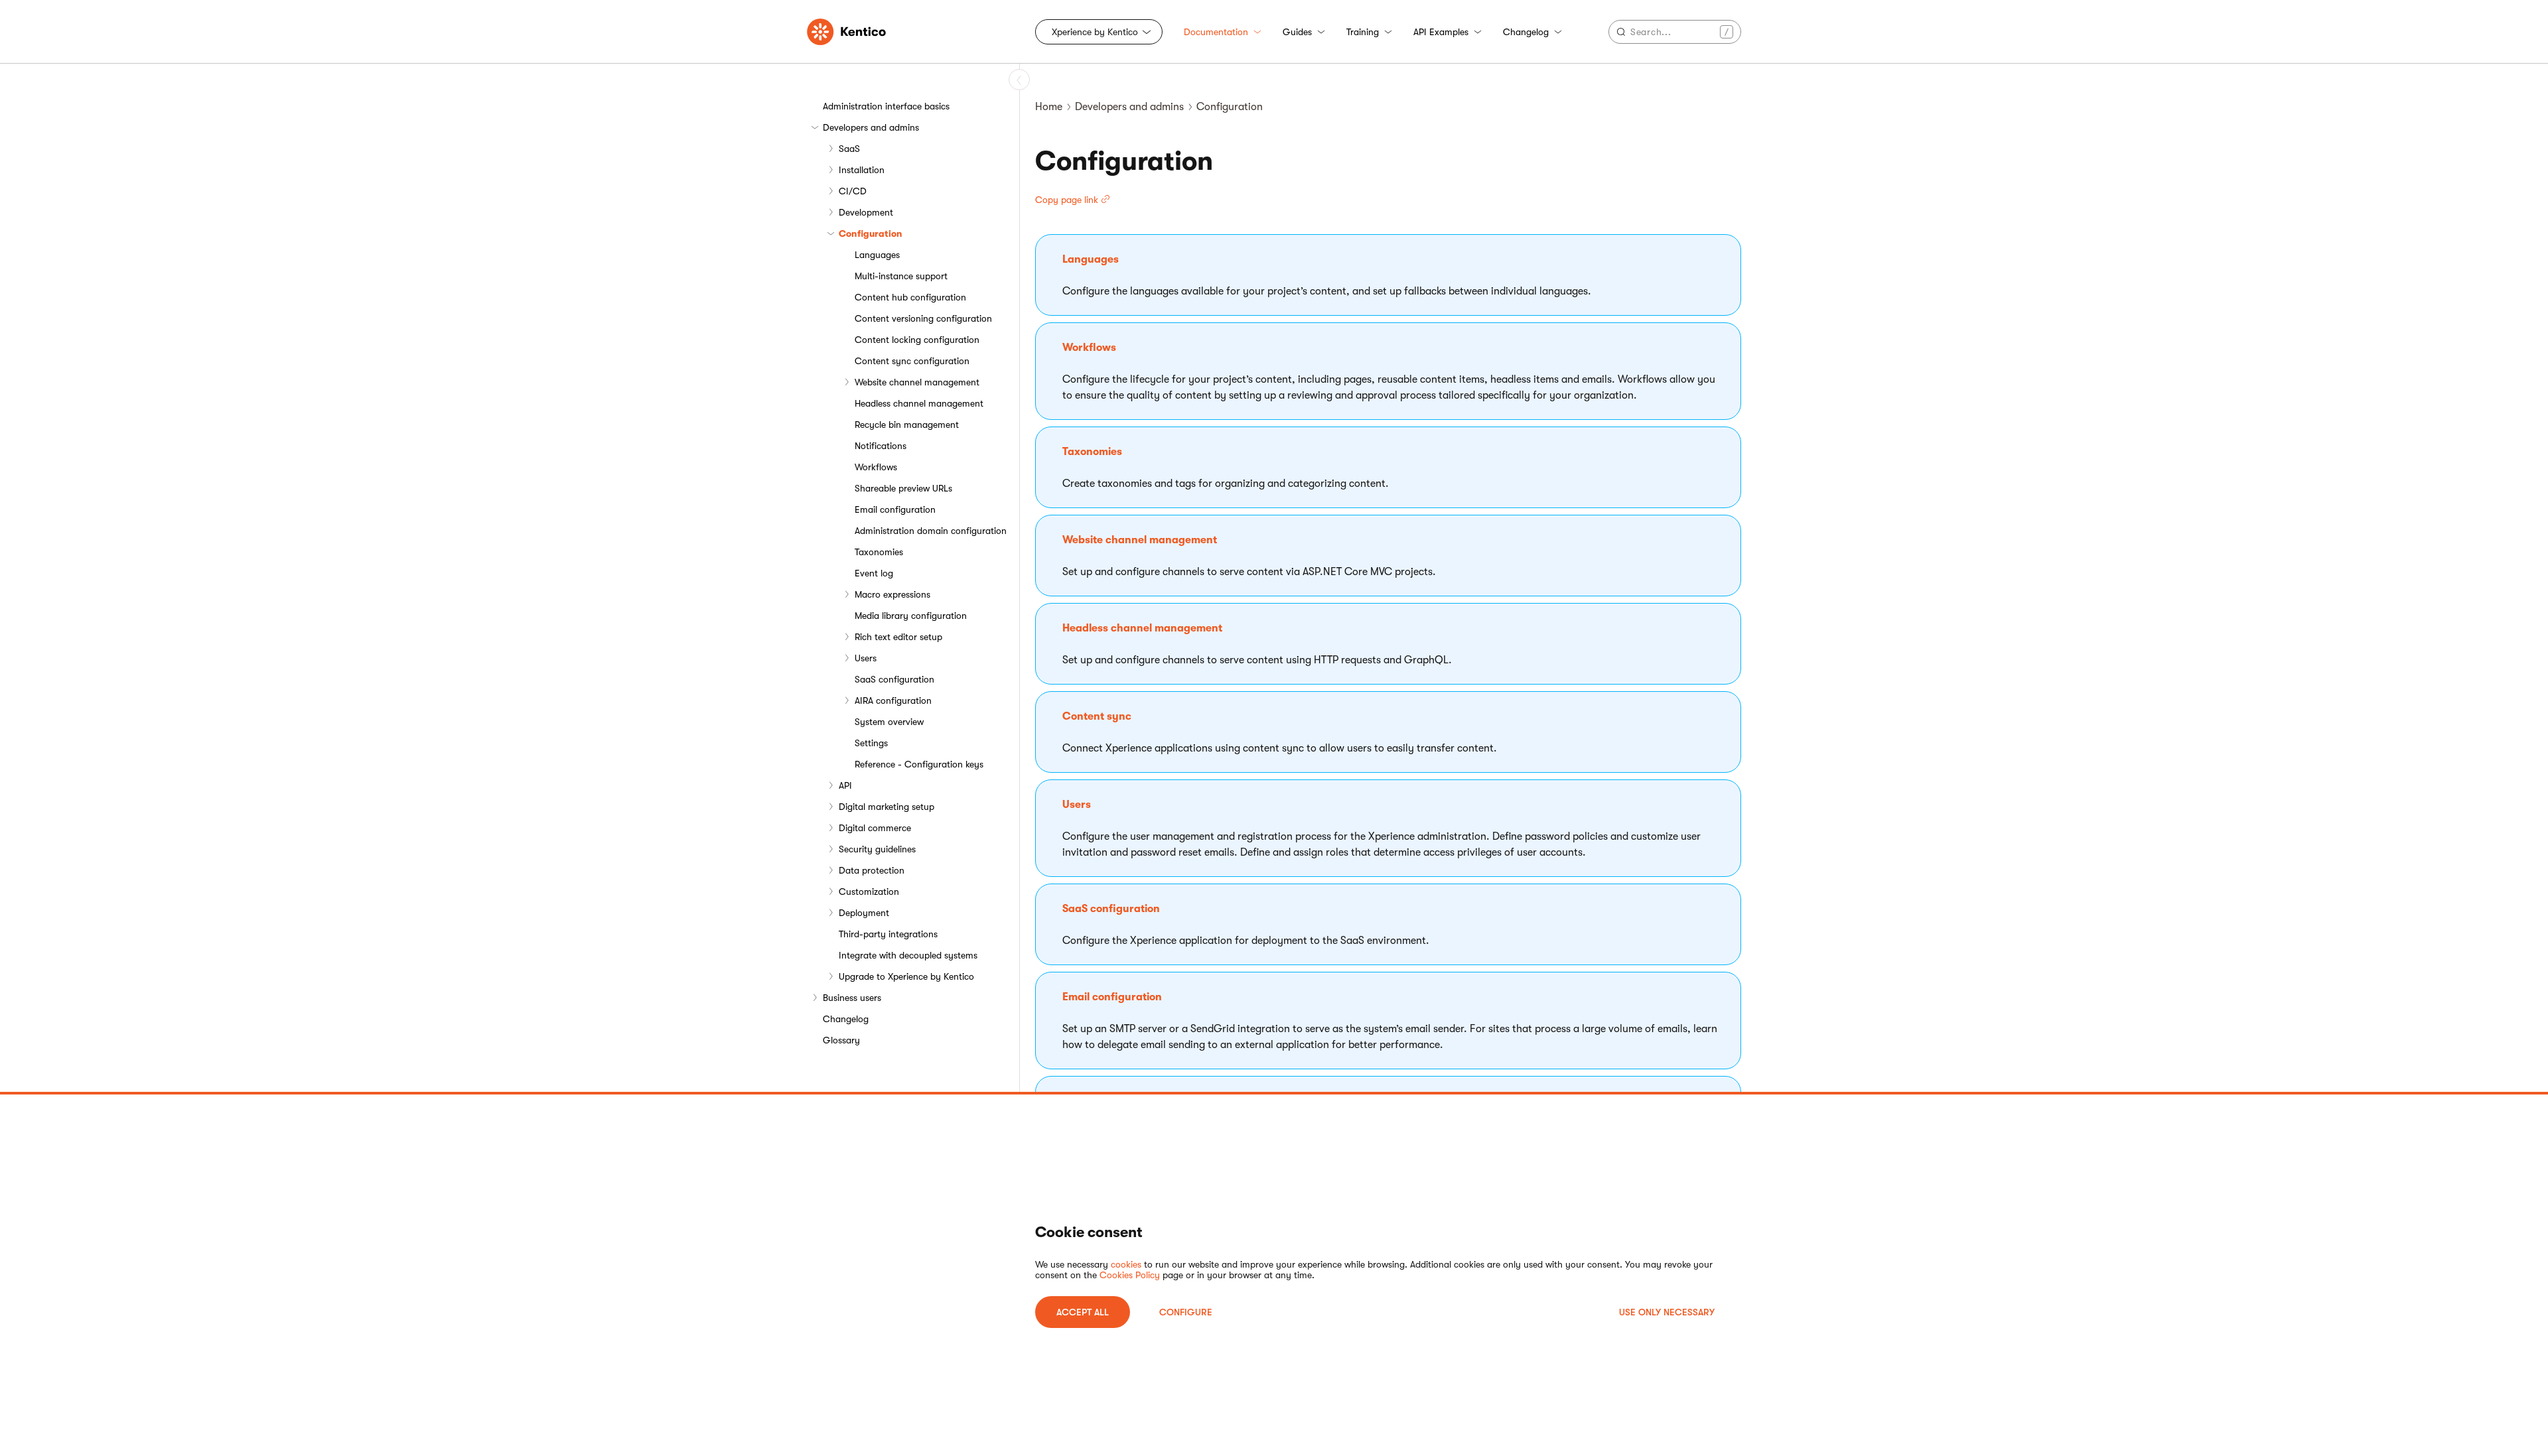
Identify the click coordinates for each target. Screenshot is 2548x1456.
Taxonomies (879, 552)
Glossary (841, 1040)
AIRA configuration (893, 700)
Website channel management (917, 382)
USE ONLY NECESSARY (1667, 1312)
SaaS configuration (894, 679)
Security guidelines (877, 849)
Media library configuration (911, 616)
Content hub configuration (910, 297)
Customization (869, 892)
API (845, 785)
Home (1049, 107)
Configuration (871, 233)
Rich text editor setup (898, 637)
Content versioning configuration (923, 318)
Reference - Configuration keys (919, 764)
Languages (877, 255)
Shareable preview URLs (903, 488)
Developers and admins (871, 127)
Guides (1297, 32)
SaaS (849, 149)
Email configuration (895, 509)
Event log (874, 573)
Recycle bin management (907, 425)
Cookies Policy (1130, 1275)
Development (866, 212)
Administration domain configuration (931, 531)
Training (1363, 32)
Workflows (876, 467)
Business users (852, 998)
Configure (1186, 1312)
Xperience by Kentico (1095, 32)
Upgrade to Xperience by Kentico (906, 976)
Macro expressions (892, 594)
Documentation (1216, 32)
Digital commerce (875, 828)
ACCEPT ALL (1083, 1312)
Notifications (881, 446)
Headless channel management (919, 403)
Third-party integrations (888, 934)
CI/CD (853, 191)
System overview (889, 722)
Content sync (1097, 716)
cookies (1126, 1264)
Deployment (864, 913)
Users (866, 658)
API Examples (1441, 32)
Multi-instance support (901, 276)
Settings (871, 743)
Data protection (872, 870)
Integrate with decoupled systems (908, 955)
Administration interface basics (886, 106)
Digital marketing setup (886, 807)
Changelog (1526, 32)
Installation (862, 170)
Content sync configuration (912, 361)
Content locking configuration (917, 340)
